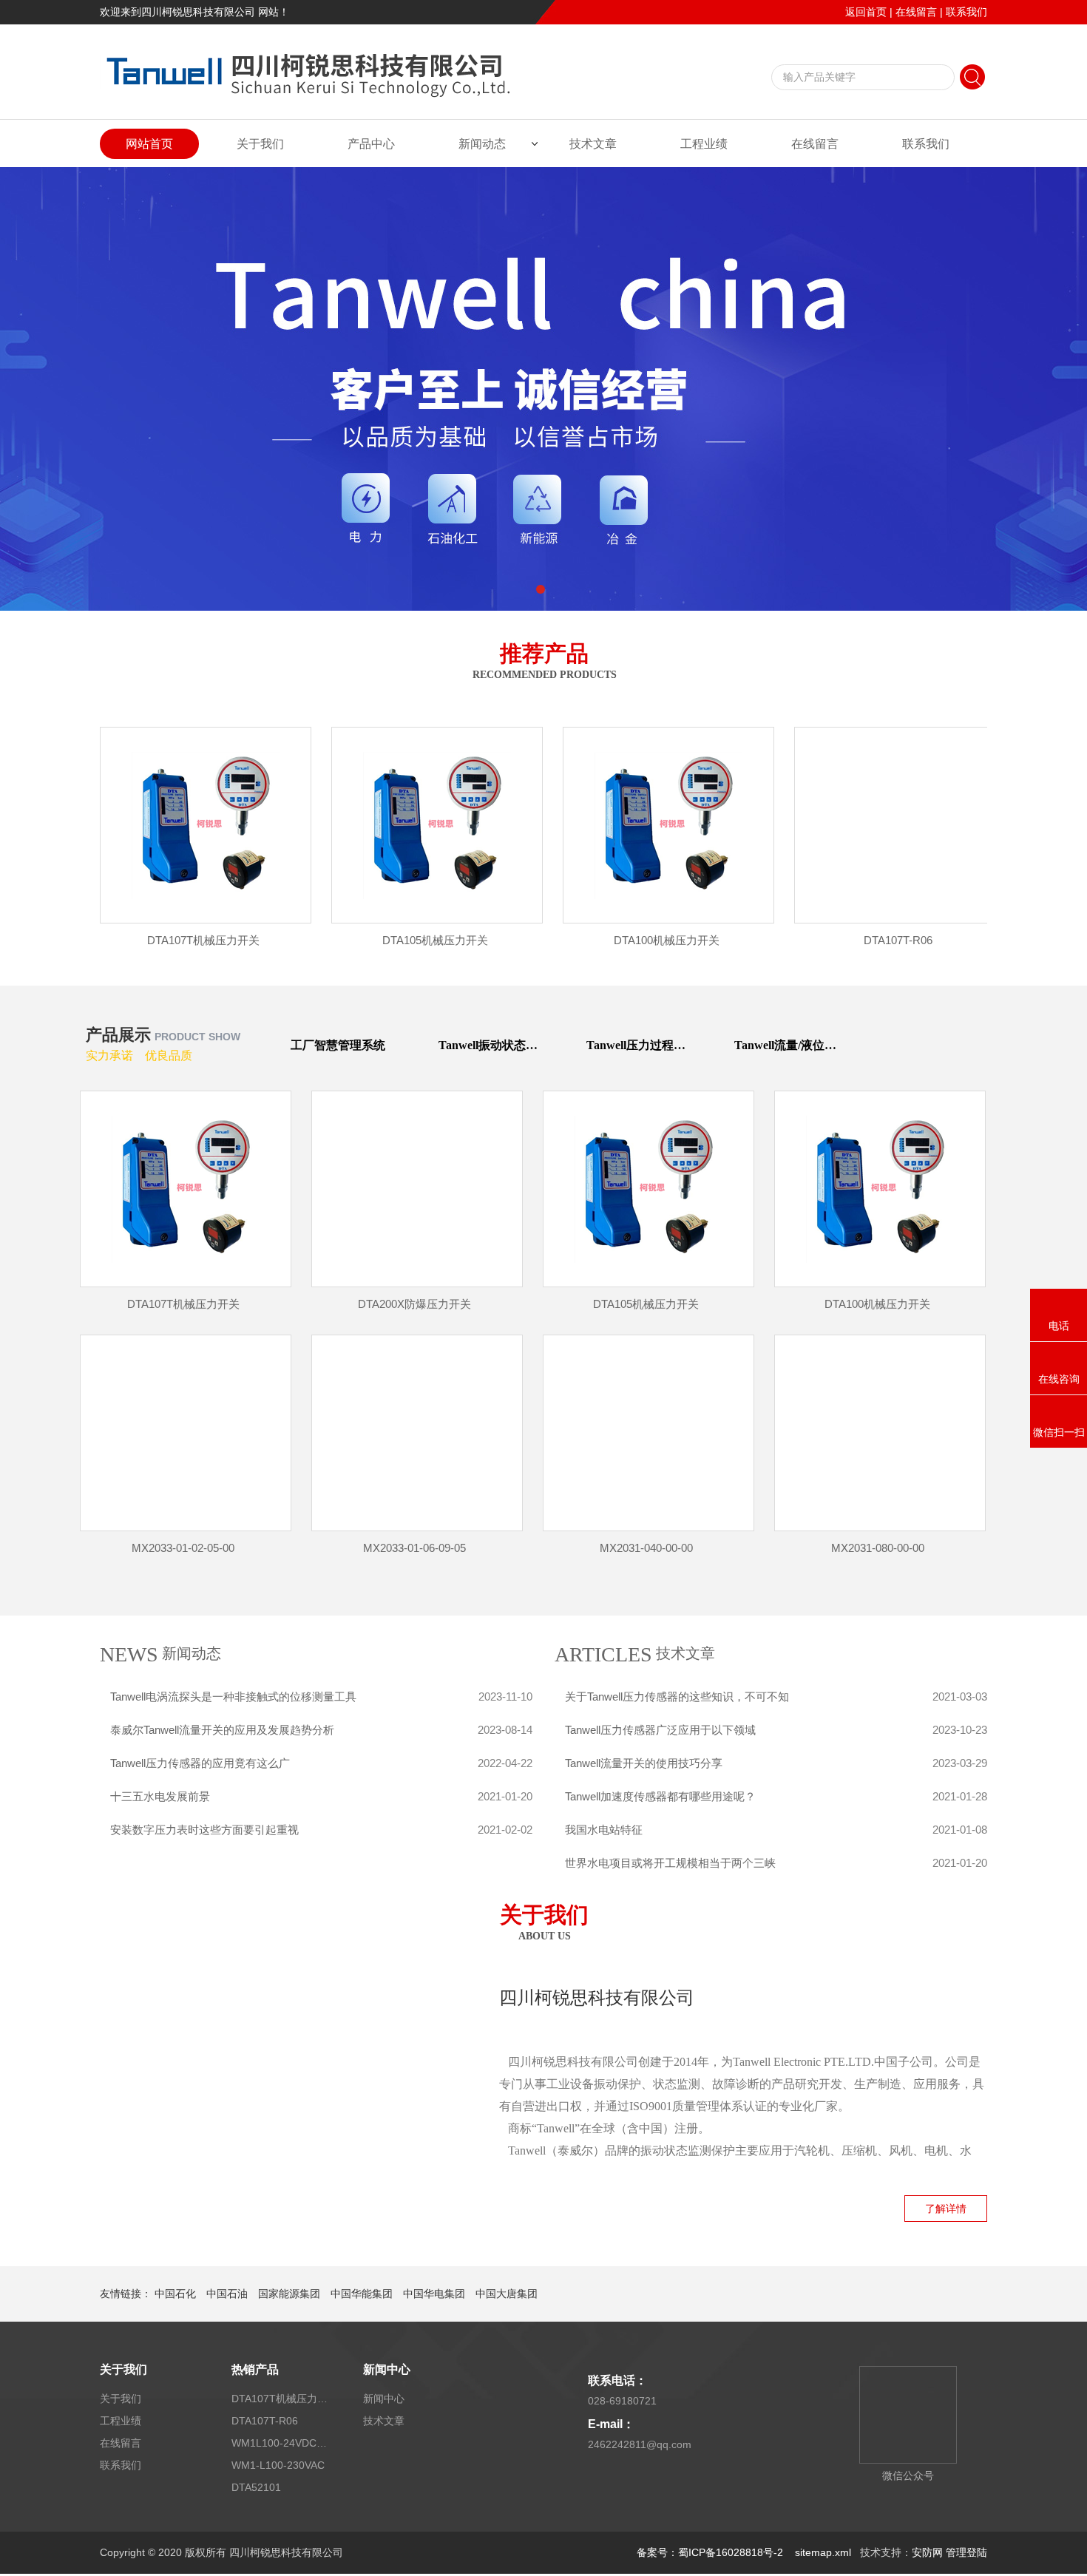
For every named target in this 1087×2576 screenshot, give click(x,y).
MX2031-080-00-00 (878, 1548)
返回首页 (866, 12)
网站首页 (149, 144)
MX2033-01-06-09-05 (414, 1548)
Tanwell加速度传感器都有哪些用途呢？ (660, 1796)
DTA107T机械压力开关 (203, 940)
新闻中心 (387, 2369)
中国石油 (227, 2294)
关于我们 (260, 144)
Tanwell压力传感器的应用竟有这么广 (200, 1763)
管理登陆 (966, 2552)
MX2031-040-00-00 (646, 1548)
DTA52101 (256, 2487)
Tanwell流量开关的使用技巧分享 (644, 1763)
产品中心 (371, 144)
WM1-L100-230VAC (278, 2465)
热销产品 (255, 2369)
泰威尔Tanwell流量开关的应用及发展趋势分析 (222, 1730)
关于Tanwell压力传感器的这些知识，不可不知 (677, 1697)
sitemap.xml (823, 2552)
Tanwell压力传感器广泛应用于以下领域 (660, 1730)
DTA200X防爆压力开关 (414, 1304)
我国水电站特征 (604, 1830)
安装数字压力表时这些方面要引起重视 (204, 1830)
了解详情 (946, 2209)
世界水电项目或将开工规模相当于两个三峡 (670, 1863)
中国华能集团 (362, 2294)
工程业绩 (704, 144)
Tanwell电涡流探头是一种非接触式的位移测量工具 (233, 1697)
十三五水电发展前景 (160, 1796)
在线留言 (916, 12)
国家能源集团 (289, 2294)
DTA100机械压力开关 (667, 940)
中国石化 (175, 2294)
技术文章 (593, 144)
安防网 (927, 2552)
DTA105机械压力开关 (435, 940)
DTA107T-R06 (898, 940)
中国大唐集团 (507, 2294)
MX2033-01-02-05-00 (183, 1548)
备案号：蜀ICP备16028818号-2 (711, 2552)
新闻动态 (482, 144)
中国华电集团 (434, 2294)
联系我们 (966, 12)
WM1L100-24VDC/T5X (280, 2443)
